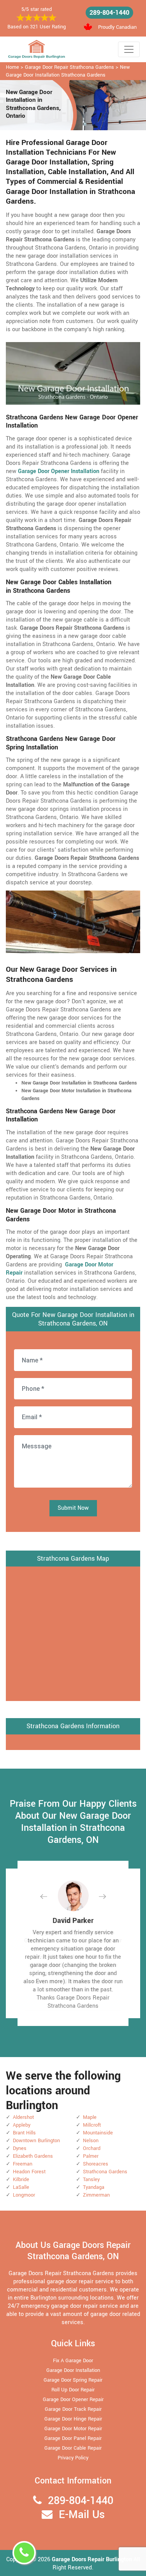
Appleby (22, 2125)
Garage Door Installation (73, 2370)
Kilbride (21, 2180)
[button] (50, 1896)
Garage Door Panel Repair (73, 2438)
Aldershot (23, 2117)
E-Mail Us (82, 2515)
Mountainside (98, 2133)
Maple (90, 2117)
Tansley (91, 2180)
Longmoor (24, 2195)
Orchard (92, 2148)
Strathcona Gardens (105, 2172)
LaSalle (21, 2187)
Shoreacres (96, 2164)
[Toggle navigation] (129, 49)
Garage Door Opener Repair (73, 2400)
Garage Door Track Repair (73, 2409)
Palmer (91, 2156)
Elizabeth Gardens (33, 2156)
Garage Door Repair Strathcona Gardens (69, 67)
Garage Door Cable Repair (73, 2448)
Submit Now (73, 1508)
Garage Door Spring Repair (73, 2380)
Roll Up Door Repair (73, 2390)
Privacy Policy (73, 2458)
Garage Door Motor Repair (73, 2429)
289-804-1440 (109, 13)
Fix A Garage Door (73, 2361)
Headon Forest (29, 2172)
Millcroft (92, 2125)
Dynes (20, 2148)
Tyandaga (94, 2187)
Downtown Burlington (36, 2141)
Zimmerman (96, 2195)
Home (12, 67)
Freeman (23, 2164)
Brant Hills (24, 2133)
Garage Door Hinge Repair (73, 2419)
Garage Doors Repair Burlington (93, 2559)
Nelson (91, 2141)
